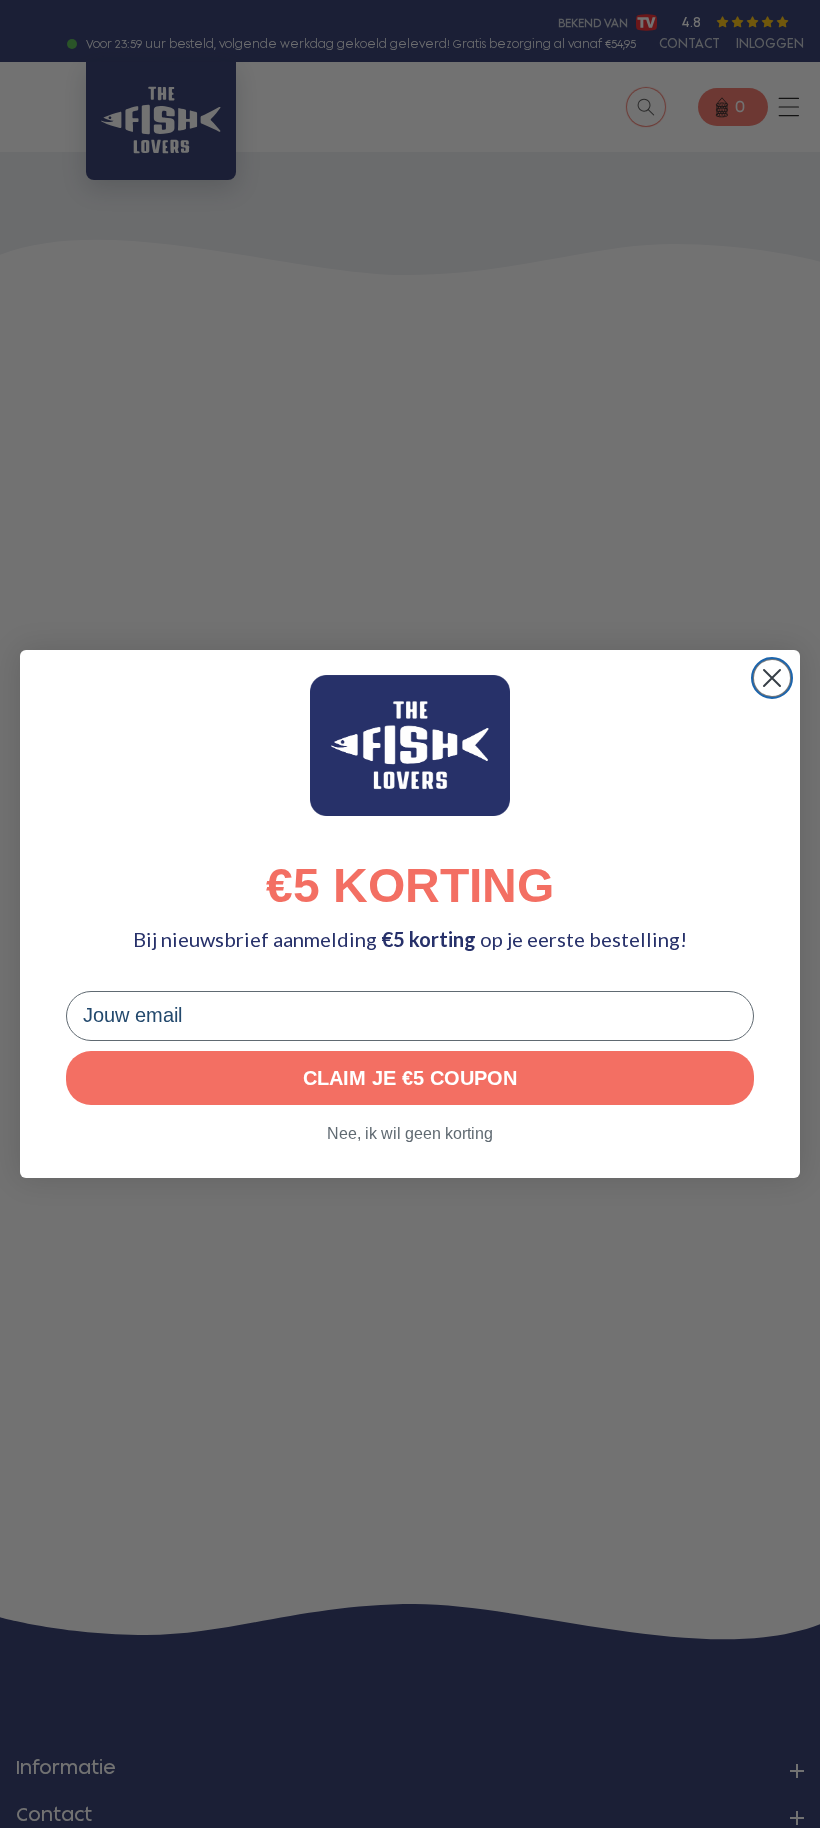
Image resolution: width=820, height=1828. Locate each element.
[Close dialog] (772, 678)
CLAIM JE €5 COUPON (410, 1078)
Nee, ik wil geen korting (410, 1133)
